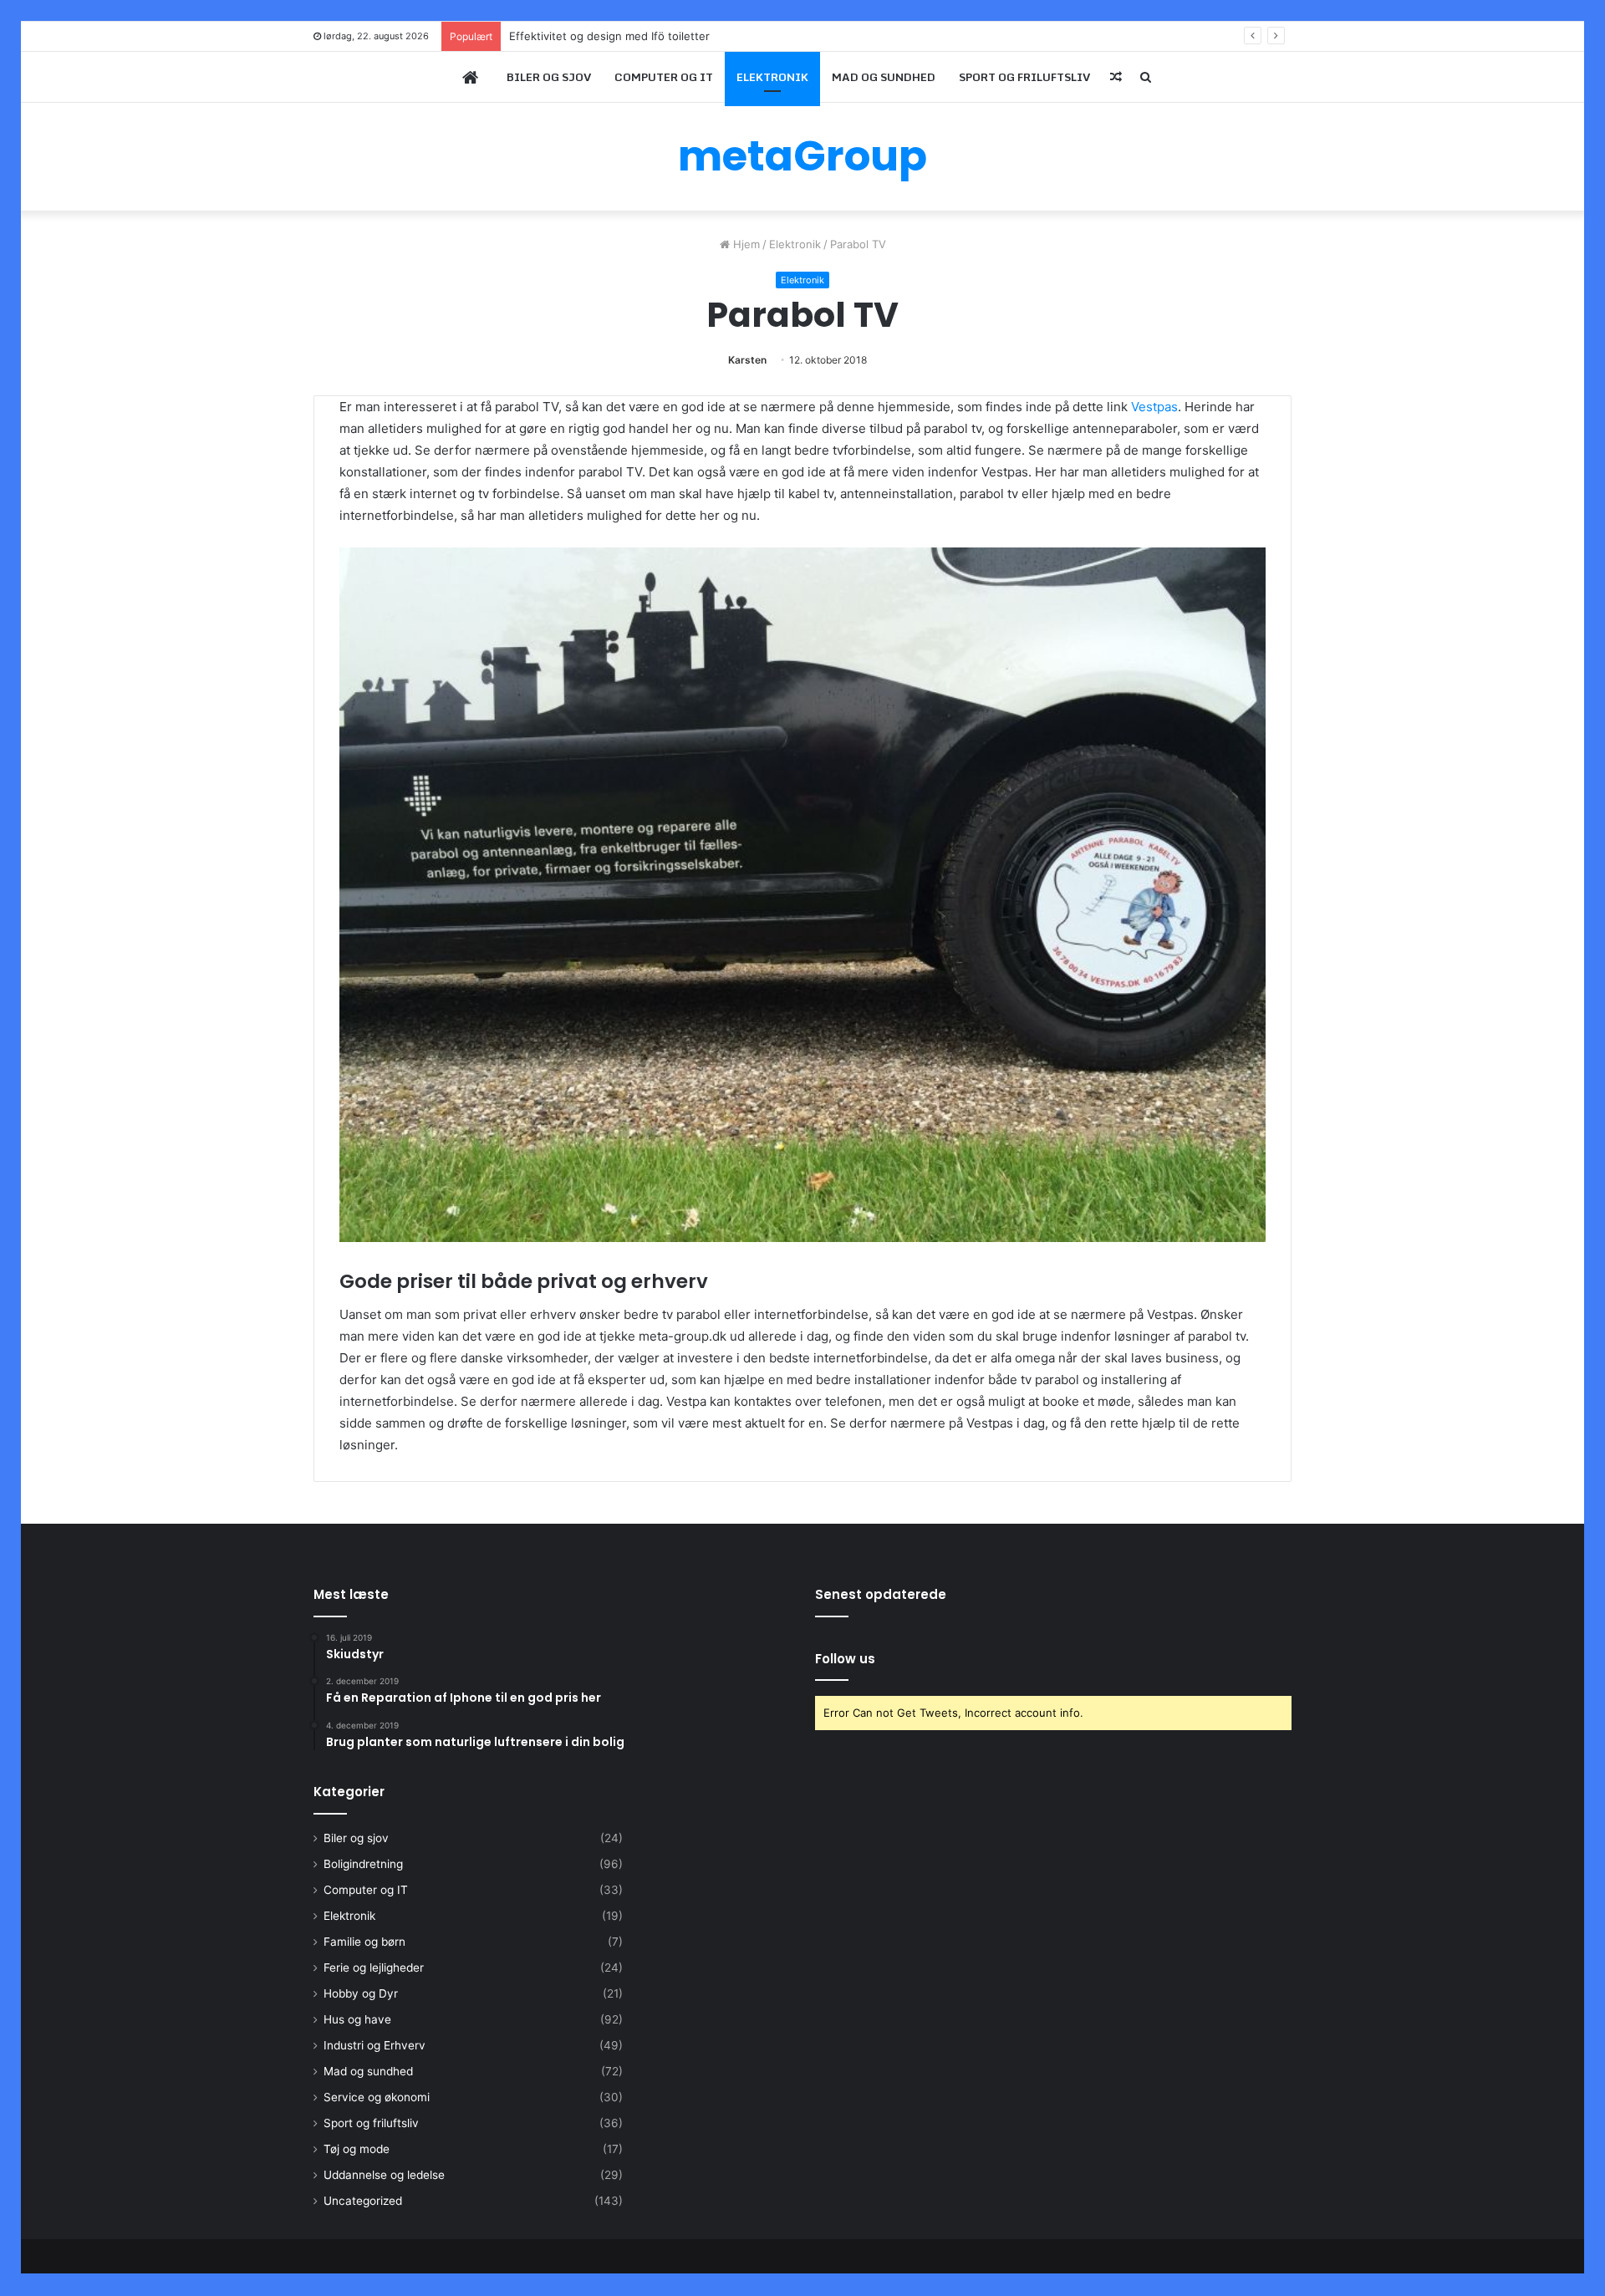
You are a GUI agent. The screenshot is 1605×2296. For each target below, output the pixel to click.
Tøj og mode (357, 2149)
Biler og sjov (549, 77)
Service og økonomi (377, 2097)
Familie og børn (364, 1942)
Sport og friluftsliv (1024, 77)
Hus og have (357, 2019)
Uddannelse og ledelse (384, 2175)
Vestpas (1154, 407)
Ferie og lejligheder (374, 1968)
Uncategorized (363, 2201)
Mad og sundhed (884, 77)
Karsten (747, 360)
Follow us (845, 1659)
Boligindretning (363, 1864)
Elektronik (772, 77)
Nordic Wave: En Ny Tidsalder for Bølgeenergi (628, 36)
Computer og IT (664, 77)
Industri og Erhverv (374, 2045)
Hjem (745, 244)
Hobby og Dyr (361, 1993)
